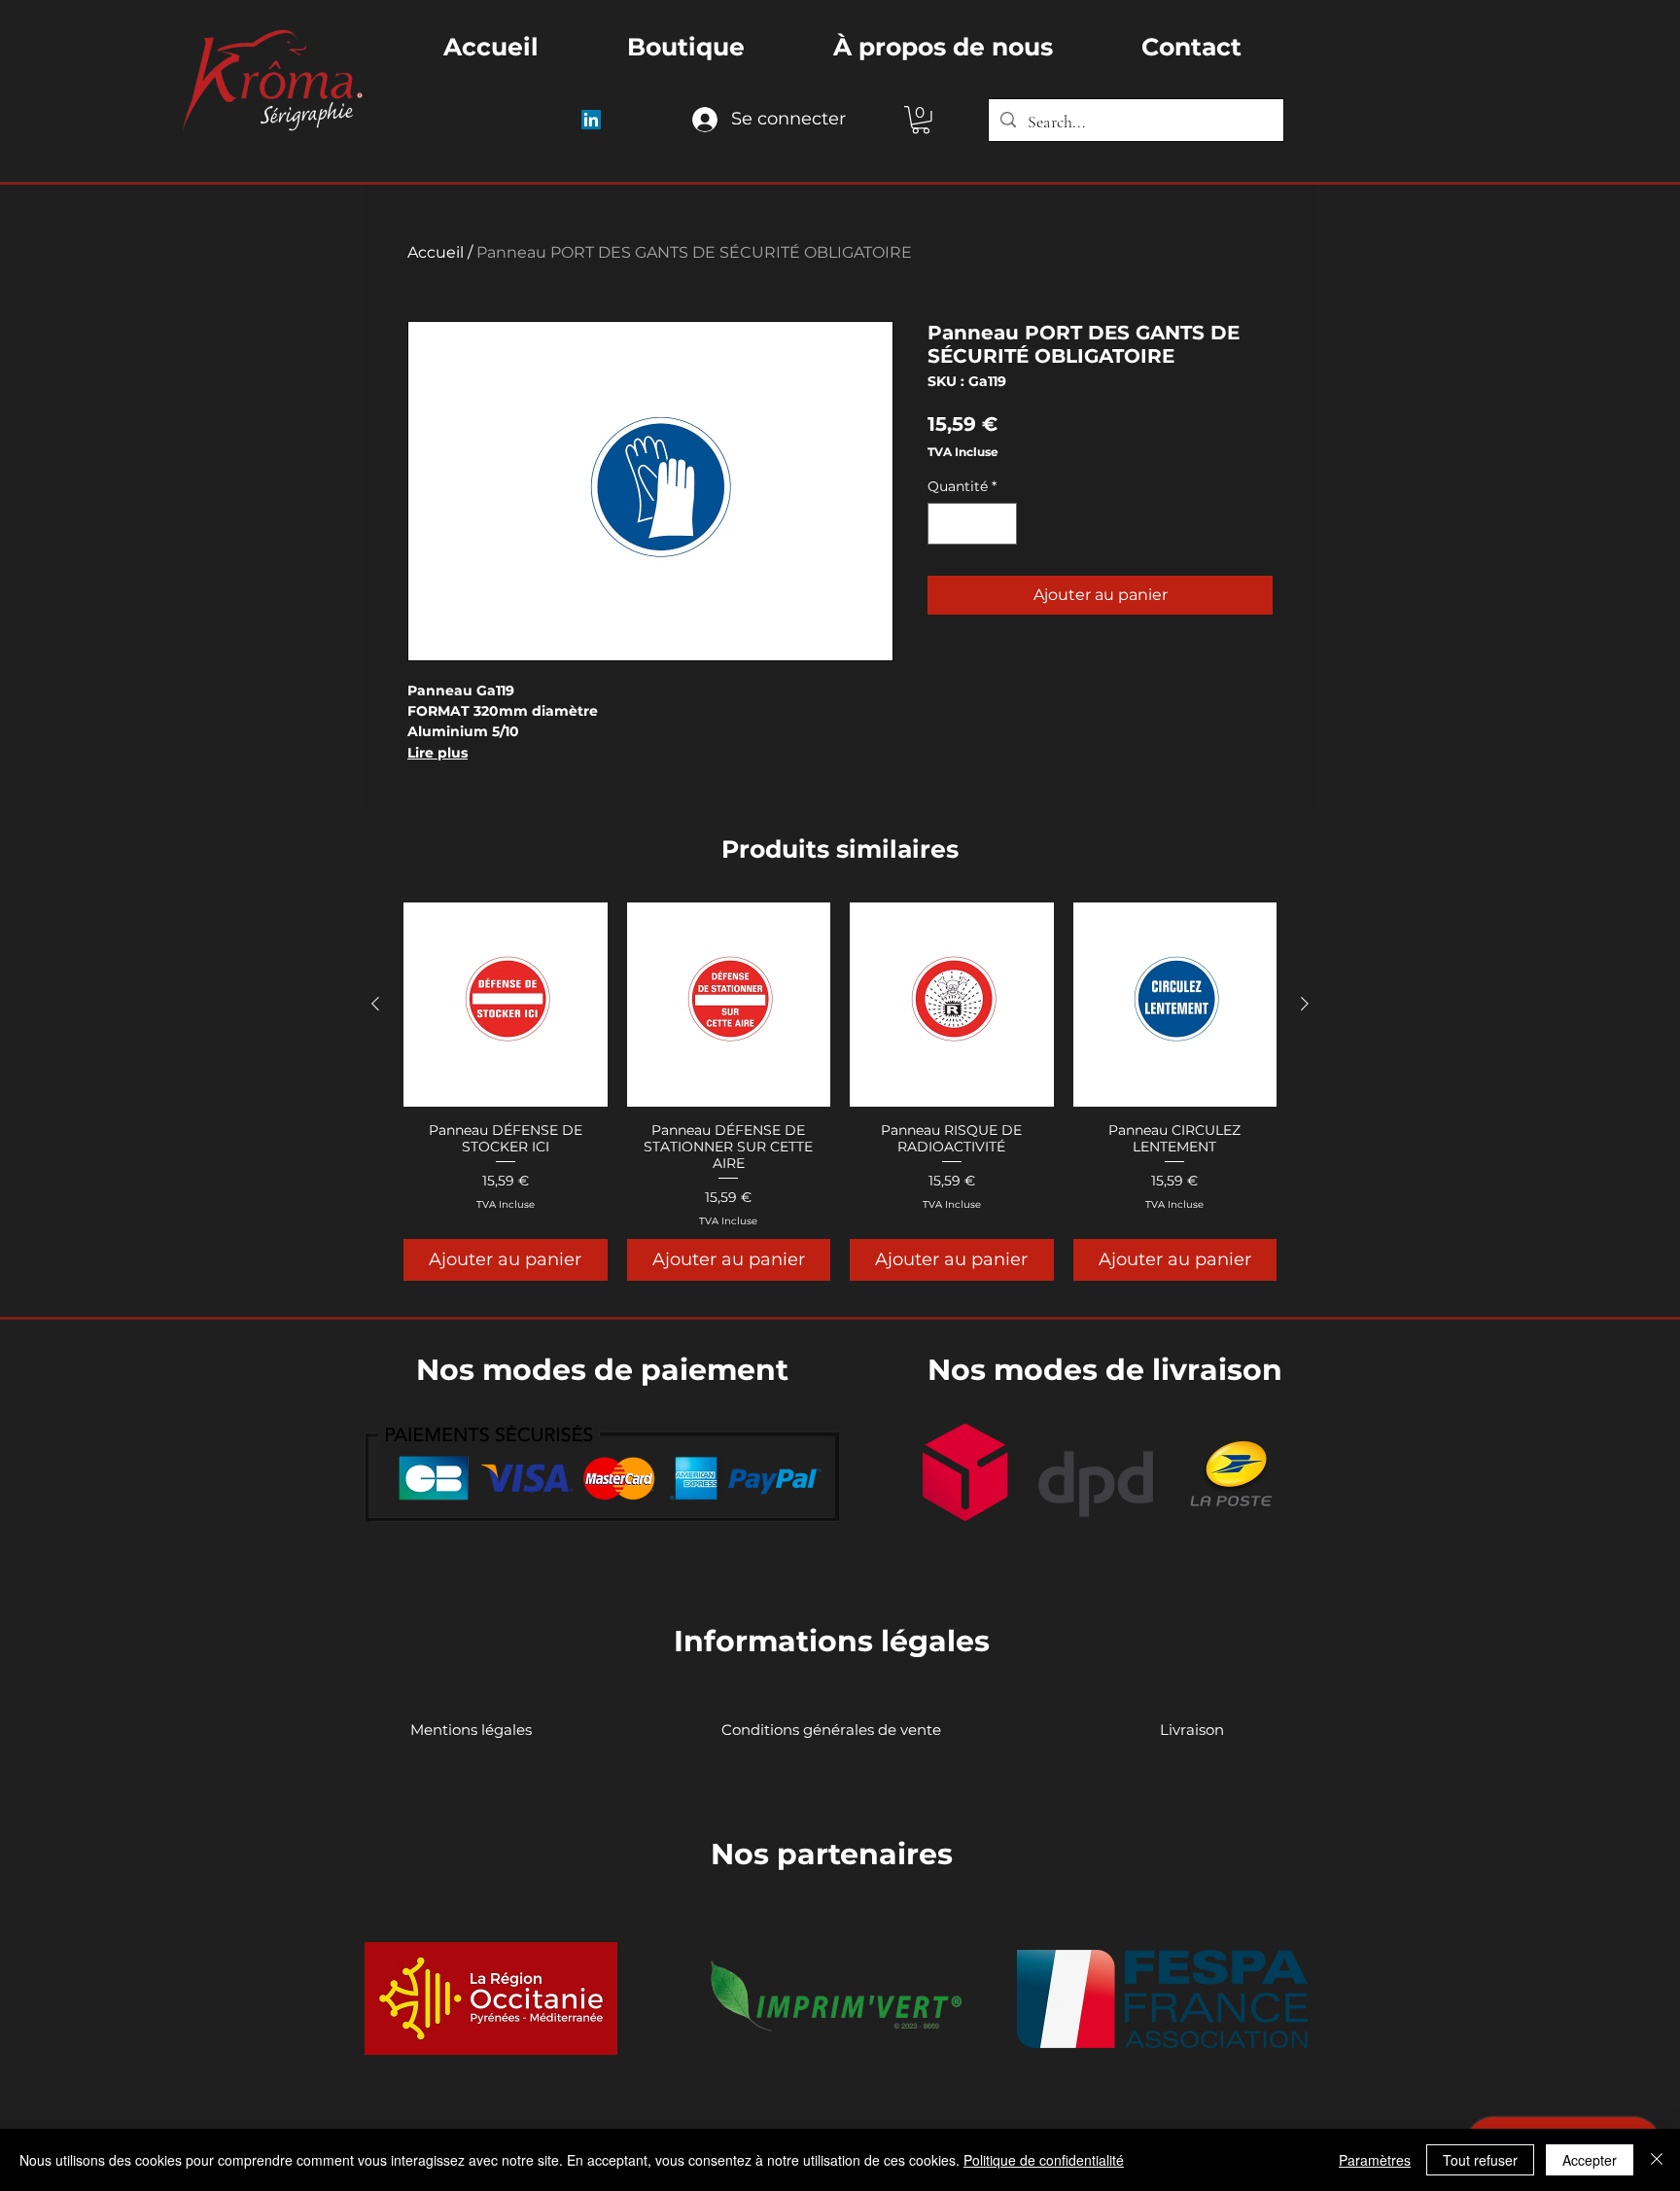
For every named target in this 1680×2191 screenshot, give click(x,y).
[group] (840, 1091)
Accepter (1590, 2160)
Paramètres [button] (1375, 2160)
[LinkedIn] (591, 120)
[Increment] (999, 524)
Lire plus (437, 753)
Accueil (436, 252)
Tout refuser (1480, 2160)
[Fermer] (1657, 2160)
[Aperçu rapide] (506, 1005)
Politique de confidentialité (1044, 2160)
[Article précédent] (375, 1004)
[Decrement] (945, 524)
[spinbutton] (972, 524)
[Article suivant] (1305, 1004)
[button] (921, 120)
